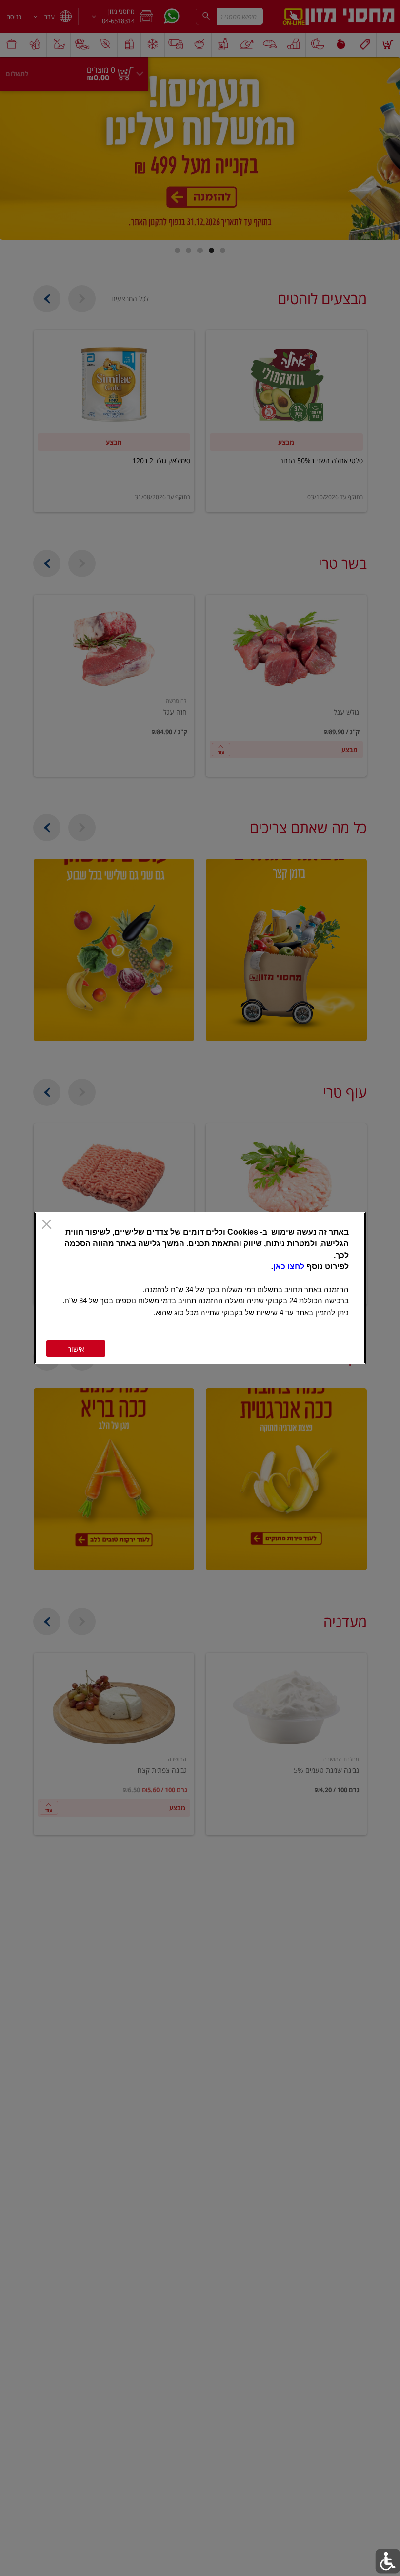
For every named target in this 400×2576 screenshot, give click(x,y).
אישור (76, 1349)
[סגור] (47, 1225)
